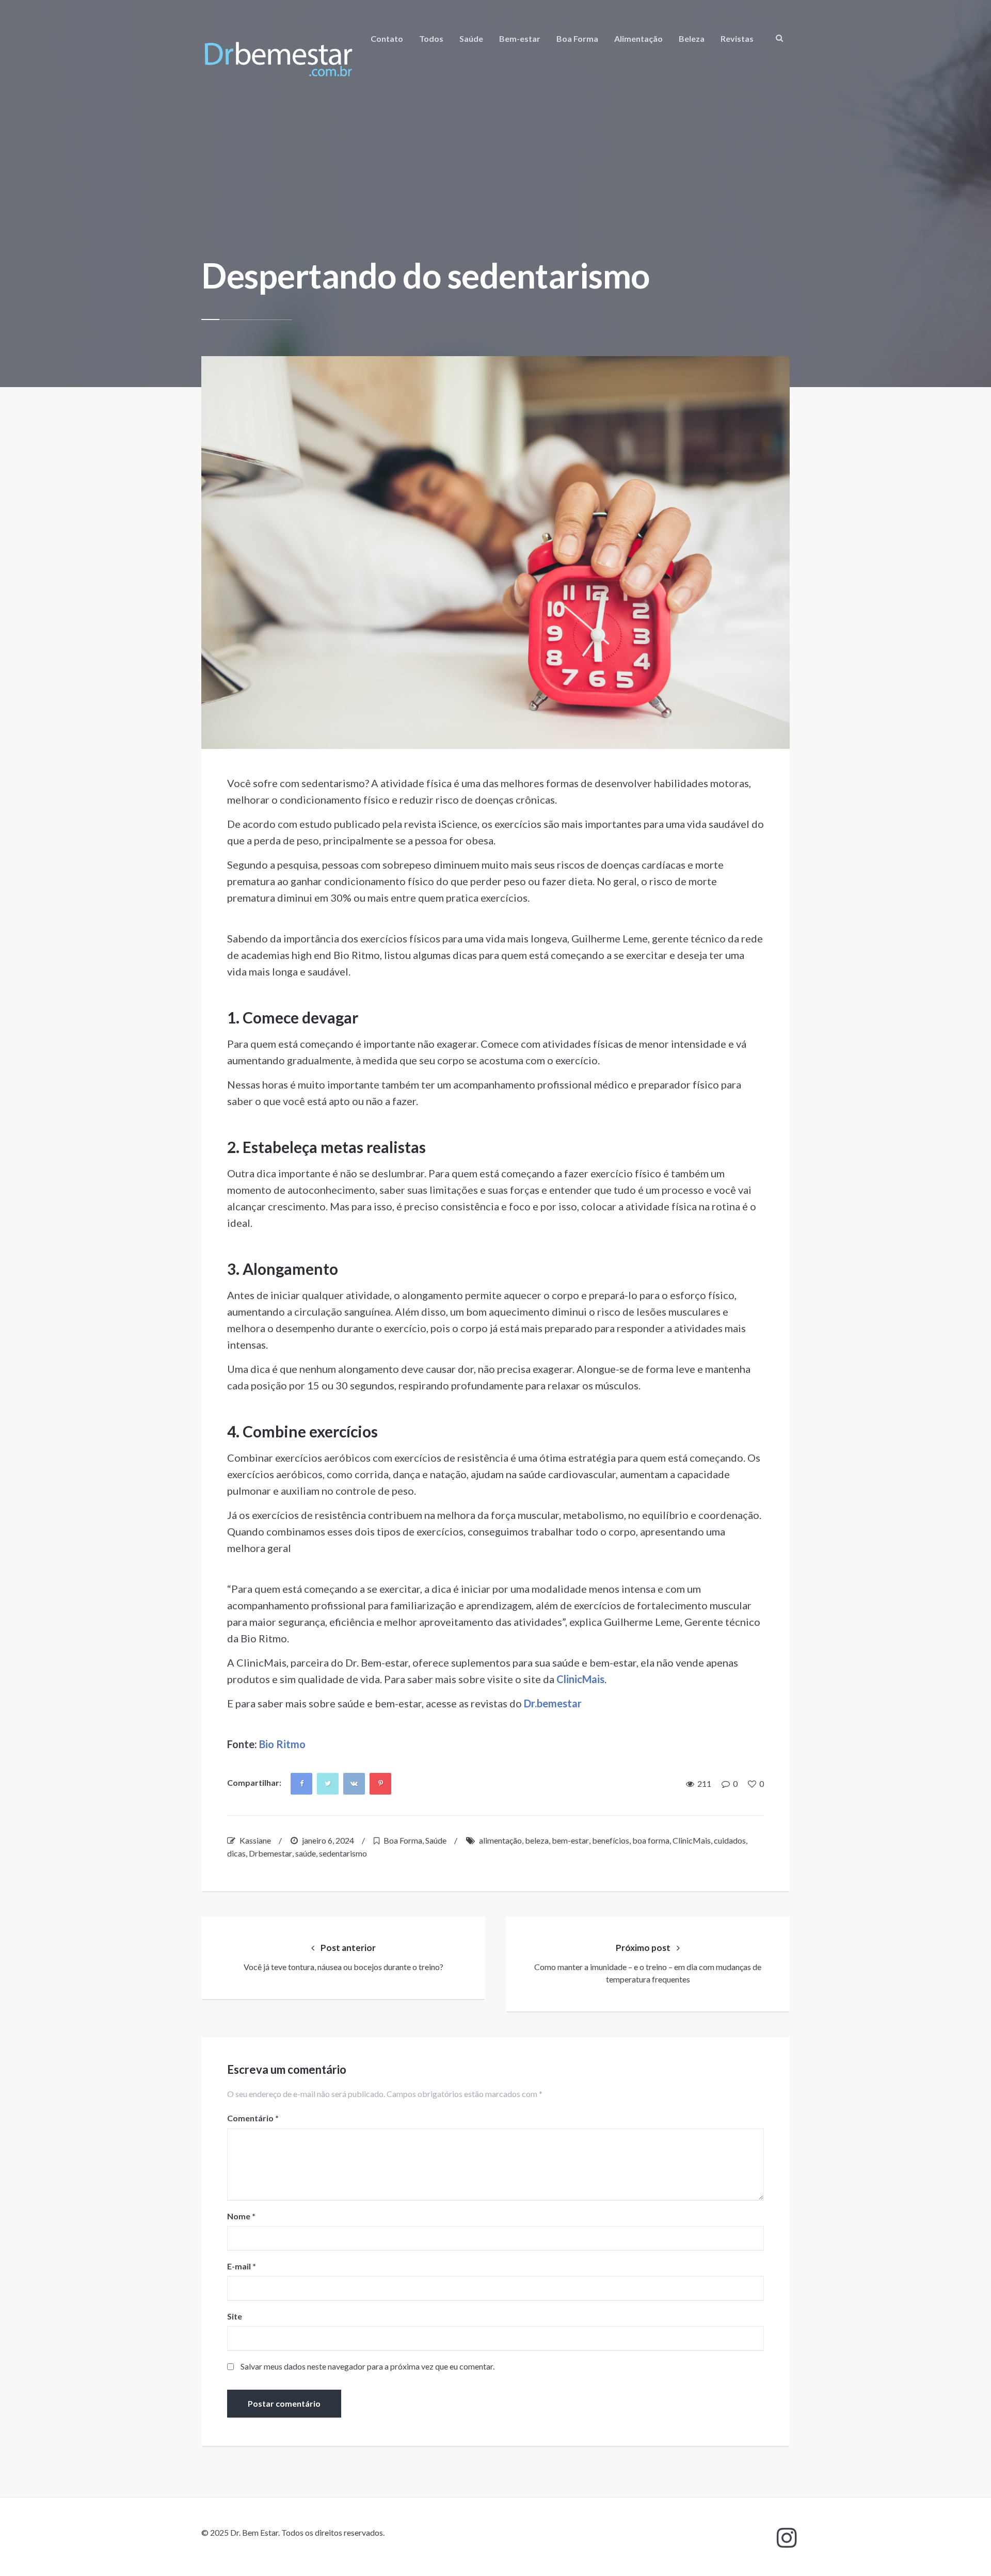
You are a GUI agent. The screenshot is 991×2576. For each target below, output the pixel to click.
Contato (387, 38)
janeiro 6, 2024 (328, 1840)
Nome (241, 2216)
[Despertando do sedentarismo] (495, 553)
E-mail (242, 2266)
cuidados (730, 1840)
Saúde (471, 38)
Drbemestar (270, 1853)
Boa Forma (577, 38)
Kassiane (255, 1840)
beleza (537, 1840)
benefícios (611, 1840)
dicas (236, 1853)
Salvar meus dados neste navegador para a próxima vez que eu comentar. (367, 2366)
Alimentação (638, 38)
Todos (431, 38)
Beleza (692, 38)
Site (235, 2316)
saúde (306, 1853)
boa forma (651, 1840)
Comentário (253, 2118)
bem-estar (570, 1840)
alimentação (500, 1840)
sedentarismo (343, 1853)
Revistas (737, 38)
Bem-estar (520, 38)
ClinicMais (692, 1840)
